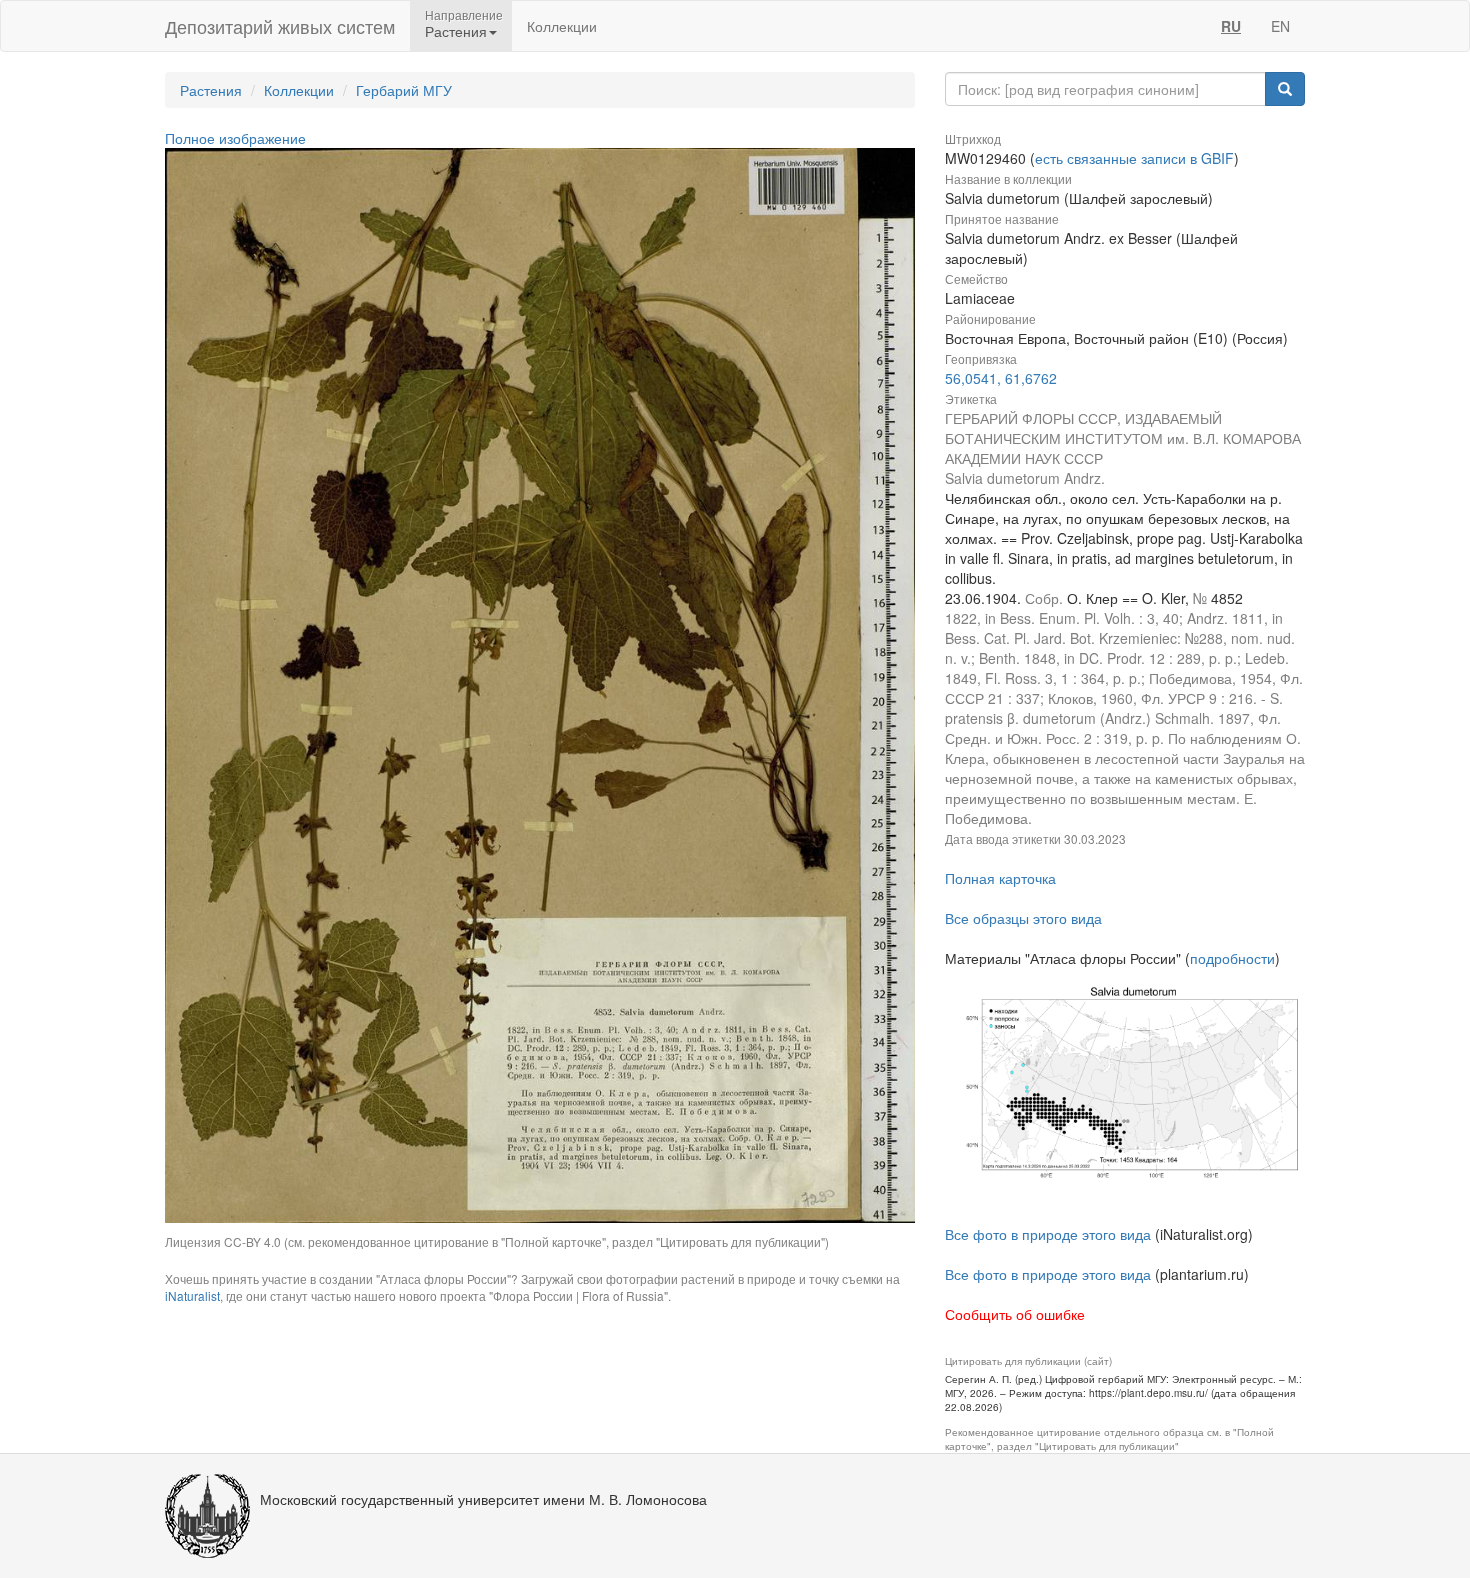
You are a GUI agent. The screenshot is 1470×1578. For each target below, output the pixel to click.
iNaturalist (192, 1295)
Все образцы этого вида (1023, 918)
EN (1280, 26)
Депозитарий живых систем (280, 26)
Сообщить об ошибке (1015, 1314)
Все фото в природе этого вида (1048, 1234)
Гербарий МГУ (404, 90)
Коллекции (562, 26)
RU (1231, 26)
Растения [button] (456, 31)
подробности (1232, 958)
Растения (211, 90)
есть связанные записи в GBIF (1134, 158)
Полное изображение (235, 138)
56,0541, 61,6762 (1001, 378)
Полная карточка (1000, 878)
